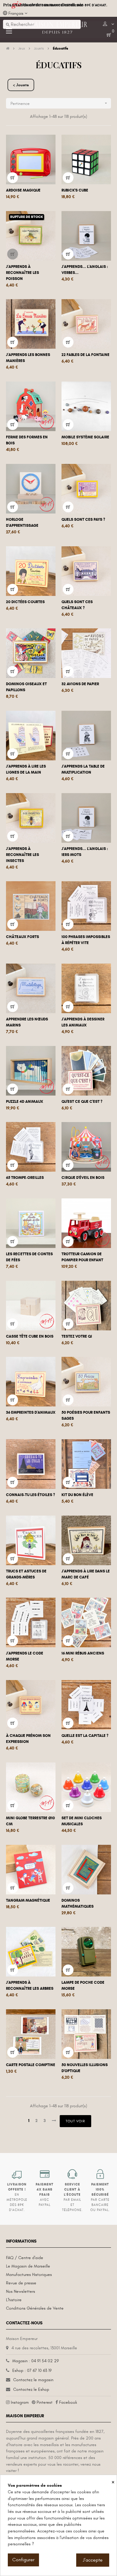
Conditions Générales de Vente (35, 2308)
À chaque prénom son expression (28, 1739)
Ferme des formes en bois (27, 440)
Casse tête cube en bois (30, 1336)
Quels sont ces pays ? (83, 520)
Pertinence (59, 103)
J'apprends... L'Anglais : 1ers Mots (85, 852)
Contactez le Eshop (31, 2389)
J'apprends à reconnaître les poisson (22, 273)
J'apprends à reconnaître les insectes (22, 855)
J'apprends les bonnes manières (28, 358)
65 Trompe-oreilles (25, 1178)
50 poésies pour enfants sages (86, 1415)
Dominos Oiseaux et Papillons (26, 687)
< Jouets (21, 85)
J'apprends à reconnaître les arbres (30, 1986)
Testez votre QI (77, 1336)
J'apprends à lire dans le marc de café (86, 1574)
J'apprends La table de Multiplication (83, 769)
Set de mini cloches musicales (82, 1821)
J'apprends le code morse (25, 1656)
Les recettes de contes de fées (29, 1257)
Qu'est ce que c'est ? (82, 1102)
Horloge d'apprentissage (22, 523)
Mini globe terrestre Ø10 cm (30, 1821)
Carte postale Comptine (31, 2065)
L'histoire (14, 2300)
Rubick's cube (75, 190)
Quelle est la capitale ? (85, 1736)
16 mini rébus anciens (83, 1653)
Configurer (23, 2560)
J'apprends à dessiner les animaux (83, 1022)
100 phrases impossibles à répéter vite (86, 940)
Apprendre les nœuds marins (27, 1022)
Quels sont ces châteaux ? (77, 605)
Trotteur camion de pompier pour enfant (82, 1257)
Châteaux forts (22, 937)
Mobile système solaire (85, 437)
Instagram (20, 2402)
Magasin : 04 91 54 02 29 (36, 2361)
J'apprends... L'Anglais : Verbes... (85, 270)
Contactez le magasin (33, 2380)
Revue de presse (21, 2283)
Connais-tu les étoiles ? (30, 1495)
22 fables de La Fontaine (85, 355)
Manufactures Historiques (29, 2275)
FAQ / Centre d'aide (25, 2258)
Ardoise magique (23, 190)
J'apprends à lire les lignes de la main (26, 769)
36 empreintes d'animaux (31, 1412)
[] (13, 178)
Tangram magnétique (28, 1900)
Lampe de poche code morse (83, 1986)
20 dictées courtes (25, 602)
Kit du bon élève (77, 1495)
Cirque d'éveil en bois (83, 1178)
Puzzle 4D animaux (25, 1102)
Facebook (68, 2402)
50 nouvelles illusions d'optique (85, 2068)
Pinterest (45, 2402)
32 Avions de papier (80, 684)
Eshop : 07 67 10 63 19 (32, 2371)
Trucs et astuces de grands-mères (26, 1574)
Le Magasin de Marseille (28, 2266)
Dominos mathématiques (78, 1903)
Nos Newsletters (21, 2291)
